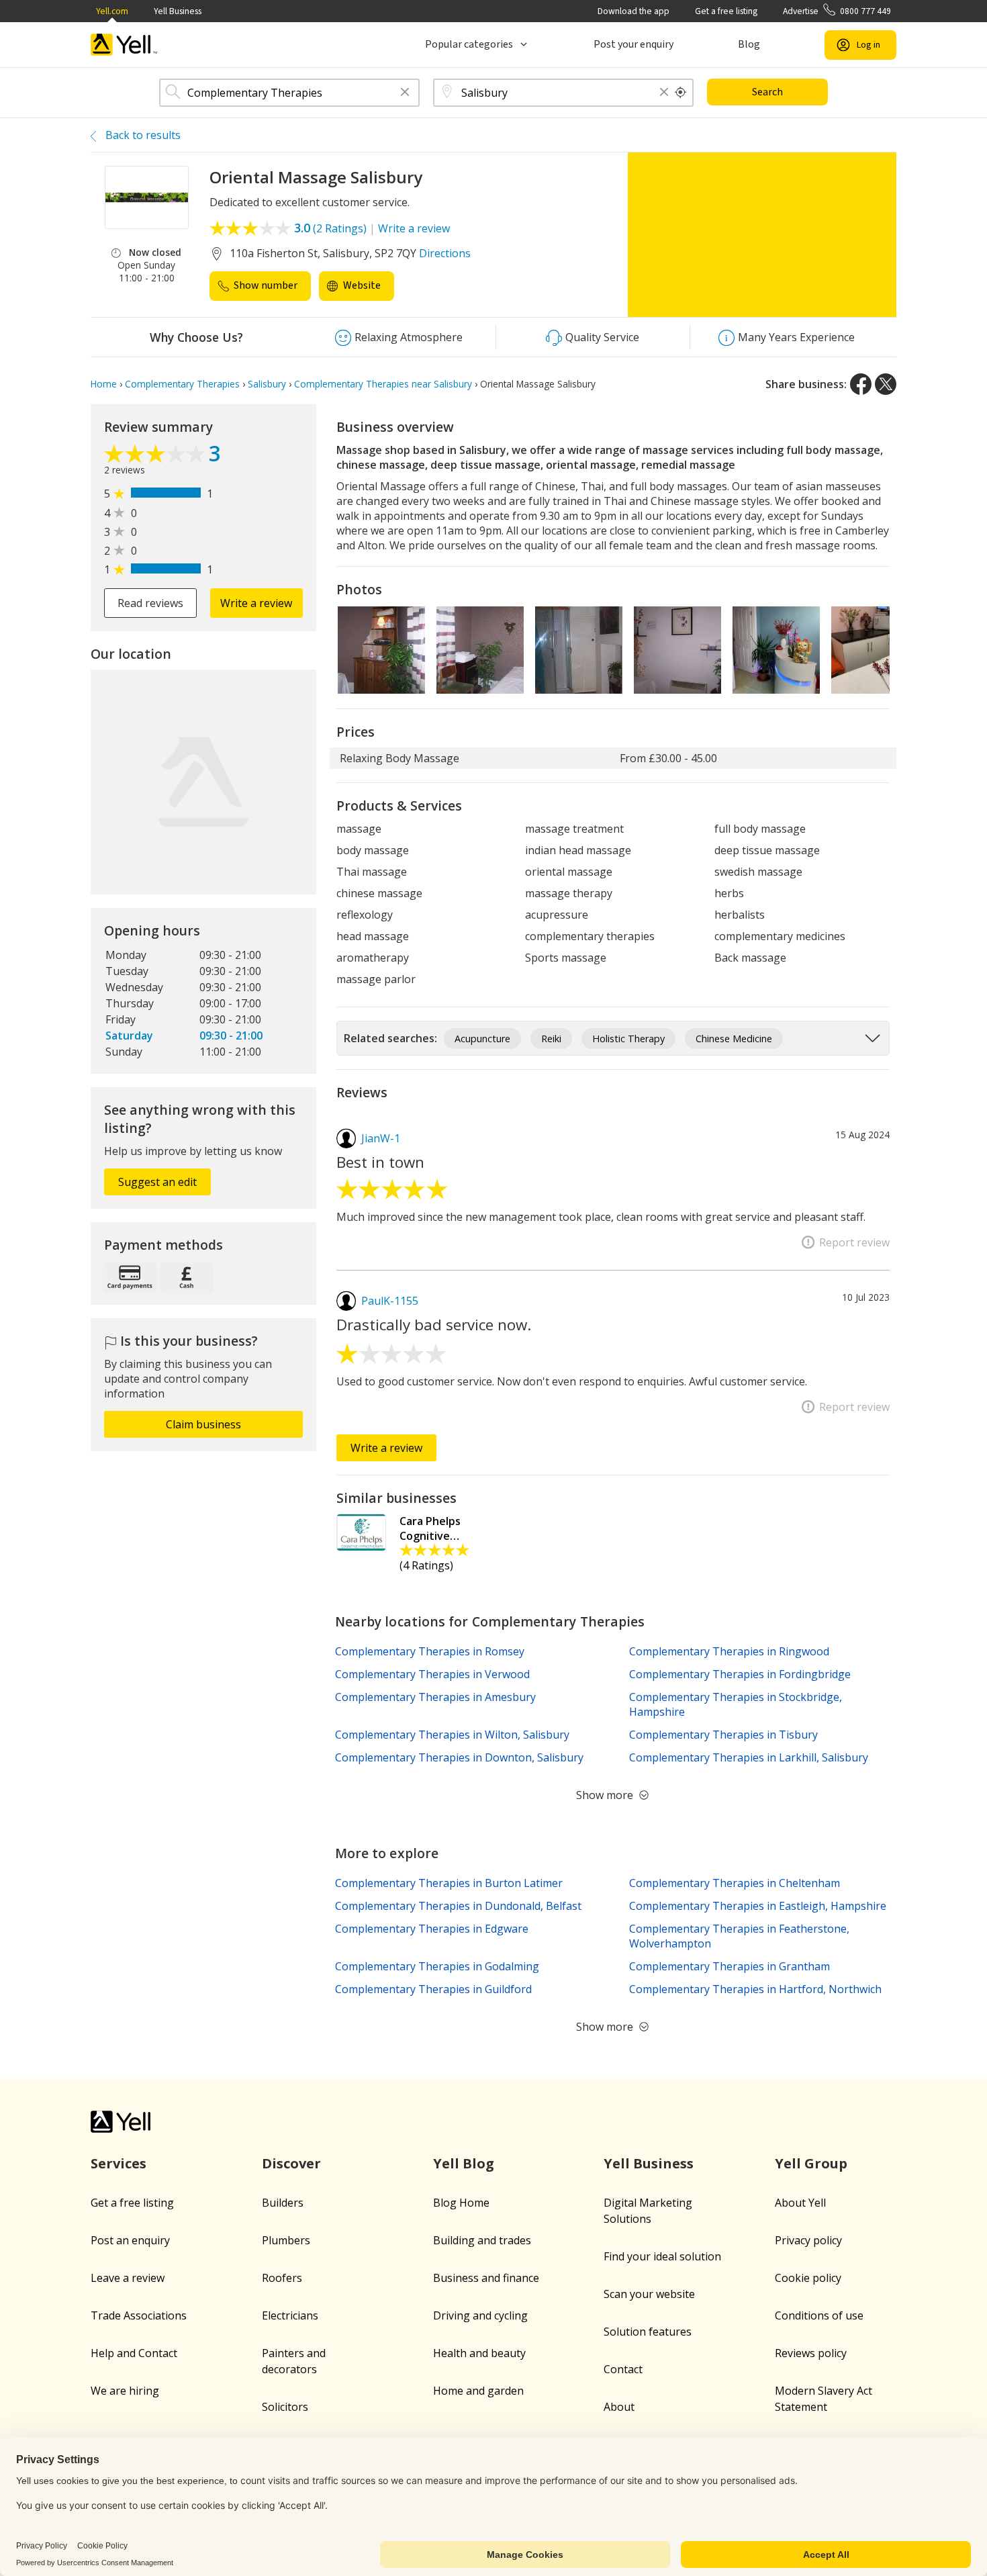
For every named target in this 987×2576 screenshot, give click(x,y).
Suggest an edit (157, 1182)
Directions (445, 253)
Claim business (203, 1424)
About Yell (800, 2203)
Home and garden (478, 2391)
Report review (854, 1242)
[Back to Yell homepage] (124, 45)
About (619, 2407)
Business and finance (486, 2278)
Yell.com (112, 11)
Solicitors (285, 2407)
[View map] (203, 782)
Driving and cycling (480, 2315)
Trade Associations (139, 2315)
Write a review (414, 228)
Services (119, 2163)
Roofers (282, 2278)
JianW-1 (381, 1138)
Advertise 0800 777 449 (837, 11)
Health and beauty (479, 2353)
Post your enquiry (633, 44)
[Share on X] (886, 384)
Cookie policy (808, 2278)
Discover (291, 2163)
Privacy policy (808, 2240)
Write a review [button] (256, 603)
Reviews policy (811, 2353)
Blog (749, 44)
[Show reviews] (156, 455)
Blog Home (461, 2203)
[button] (405, 93)
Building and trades (482, 2240)
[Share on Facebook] (861, 384)
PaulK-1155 (390, 1301)
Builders (283, 2203)
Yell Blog (464, 2163)
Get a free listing (726, 11)
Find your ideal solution (662, 2256)
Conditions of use (819, 2315)
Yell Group (811, 2163)
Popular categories (469, 44)
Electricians (290, 2315)
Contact (623, 2369)
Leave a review (128, 2278)
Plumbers (286, 2240)
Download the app (633, 11)
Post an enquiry (130, 2240)
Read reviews (150, 603)
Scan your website (649, 2294)
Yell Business (178, 11)
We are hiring (125, 2391)
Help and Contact (134, 2353)
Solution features (648, 2332)
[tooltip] (681, 93)
